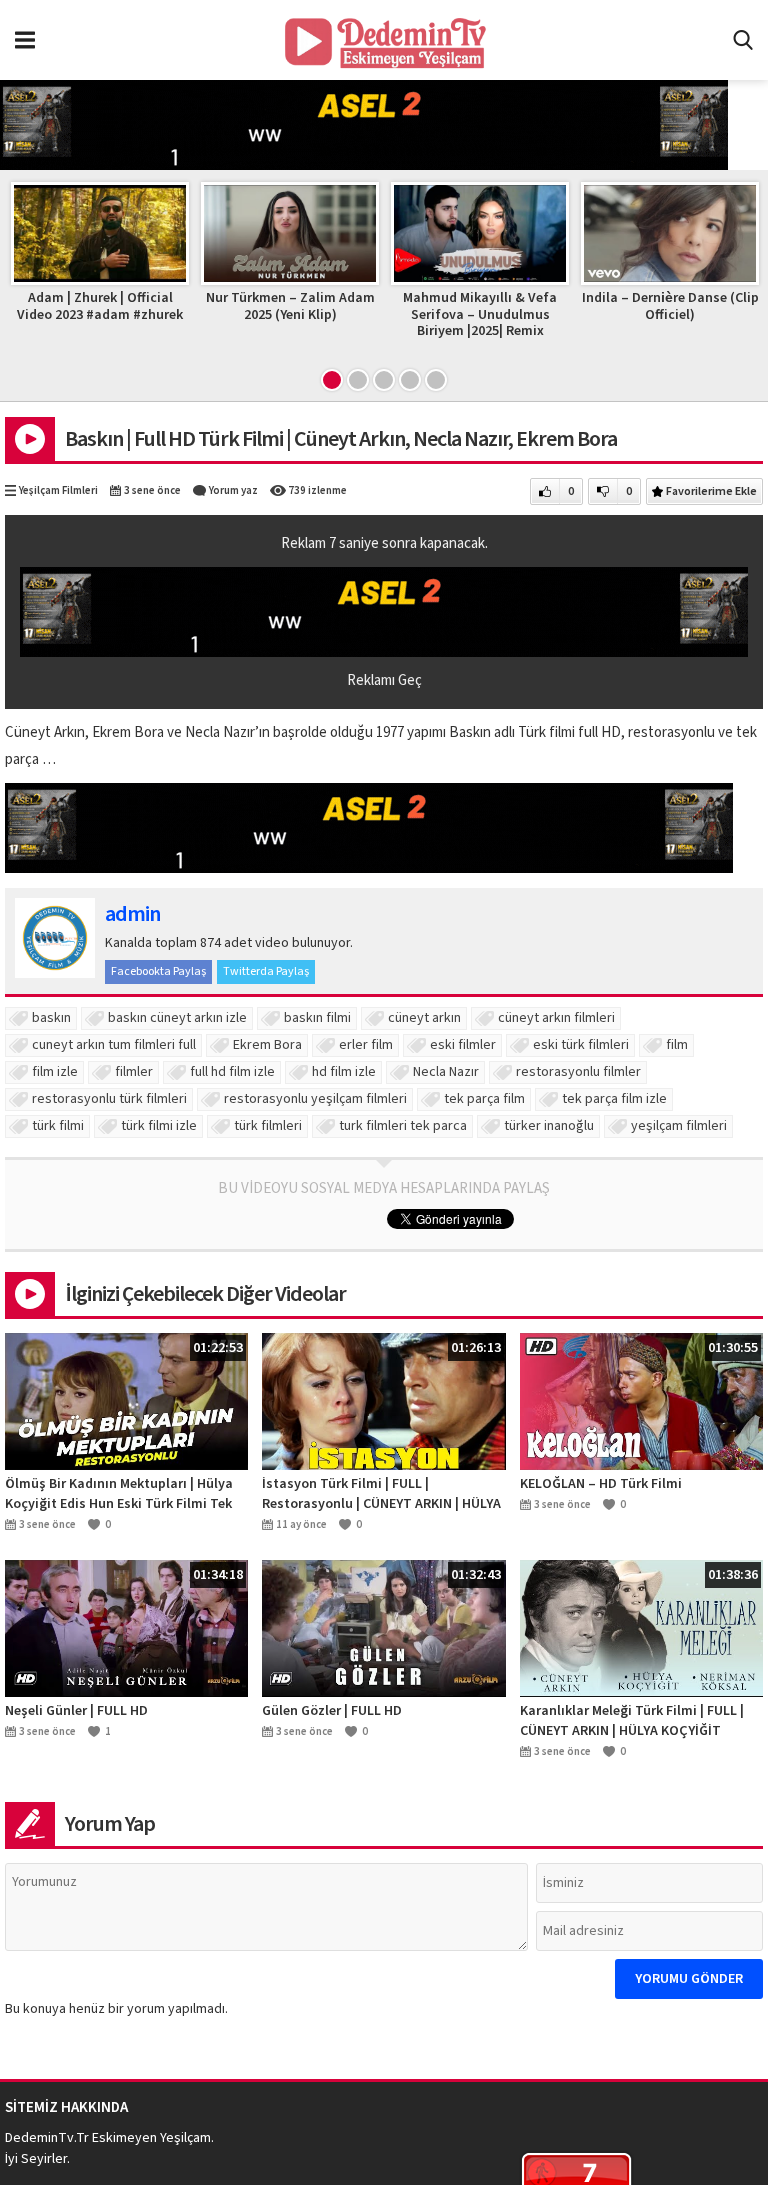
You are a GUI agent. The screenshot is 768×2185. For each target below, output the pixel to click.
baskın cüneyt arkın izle (177, 1018)
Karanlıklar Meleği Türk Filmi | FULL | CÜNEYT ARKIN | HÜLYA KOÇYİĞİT (632, 1721)
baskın (51, 1018)
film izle (55, 1072)
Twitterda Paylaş (266, 971)
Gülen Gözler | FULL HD (332, 1711)
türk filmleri (268, 1126)
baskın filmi (317, 1018)
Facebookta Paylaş (158, 971)
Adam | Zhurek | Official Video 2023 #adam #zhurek (100, 306)
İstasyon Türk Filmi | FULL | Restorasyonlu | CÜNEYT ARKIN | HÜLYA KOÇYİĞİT (381, 1494)
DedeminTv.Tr (47, 2138)
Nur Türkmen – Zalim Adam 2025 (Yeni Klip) (290, 306)
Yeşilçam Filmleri (58, 490)
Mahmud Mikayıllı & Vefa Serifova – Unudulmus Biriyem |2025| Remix (480, 315)
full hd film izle (232, 1072)
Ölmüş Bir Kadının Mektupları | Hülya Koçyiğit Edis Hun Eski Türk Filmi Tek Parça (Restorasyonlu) (119, 1494)
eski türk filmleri (581, 1045)
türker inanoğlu (549, 1126)
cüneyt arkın (424, 1018)
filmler (134, 1072)
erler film (366, 1045)
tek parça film (484, 1099)
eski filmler (463, 1045)
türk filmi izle (159, 1126)
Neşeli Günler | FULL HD (76, 1711)
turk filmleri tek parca (403, 1126)
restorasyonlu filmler (578, 1072)
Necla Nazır (446, 1072)
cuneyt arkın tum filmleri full (114, 1045)
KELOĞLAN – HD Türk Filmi (601, 1484)
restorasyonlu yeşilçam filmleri (315, 1099)
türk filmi (58, 1126)
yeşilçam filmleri (679, 1126)
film (677, 1045)
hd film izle (344, 1072)
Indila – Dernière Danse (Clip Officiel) (670, 306)
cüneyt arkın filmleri (556, 1018)
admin (132, 914)
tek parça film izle (614, 1099)
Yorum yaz (233, 490)
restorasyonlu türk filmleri (109, 1099)
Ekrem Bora (267, 1045)
